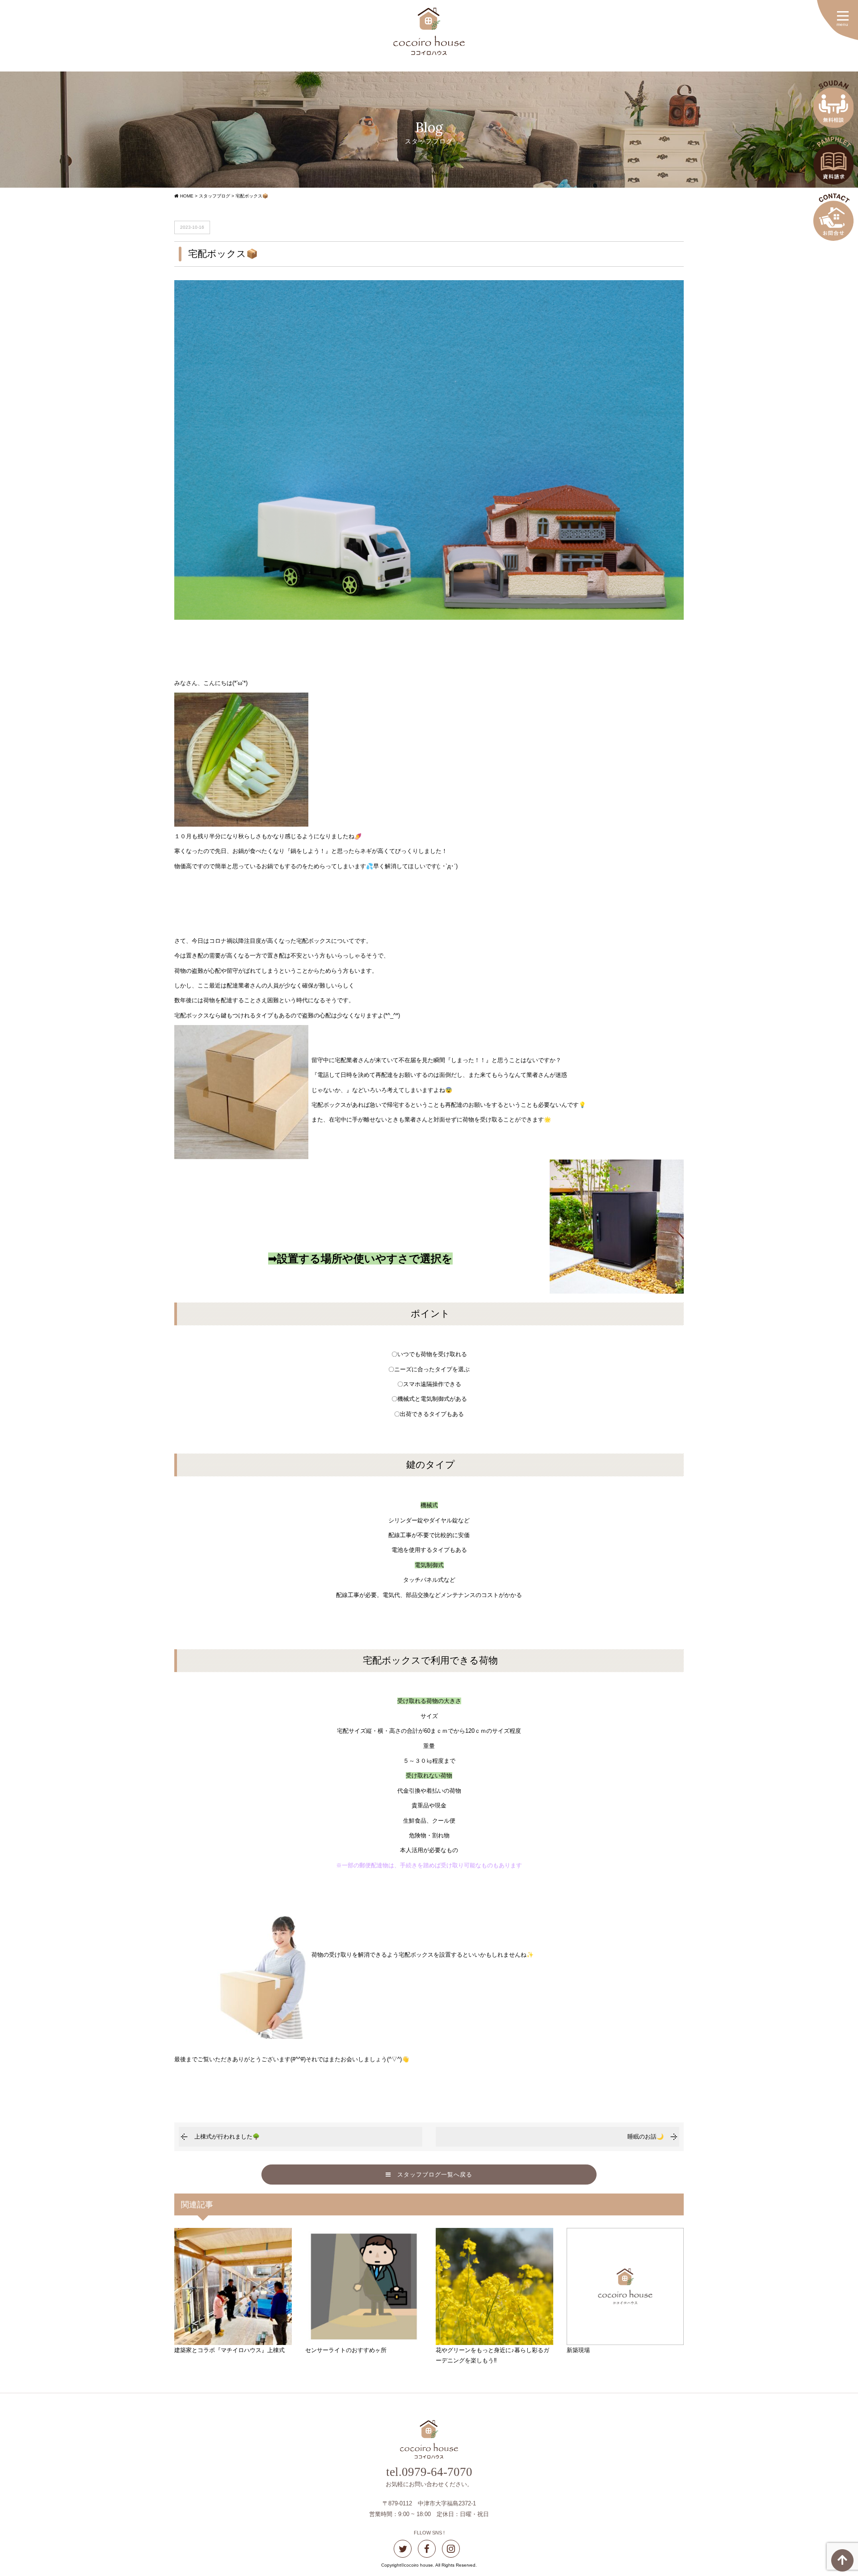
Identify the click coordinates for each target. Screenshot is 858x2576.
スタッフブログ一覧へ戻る (432, 2175)
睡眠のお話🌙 (646, 2137)
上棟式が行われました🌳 (227, 2137)
